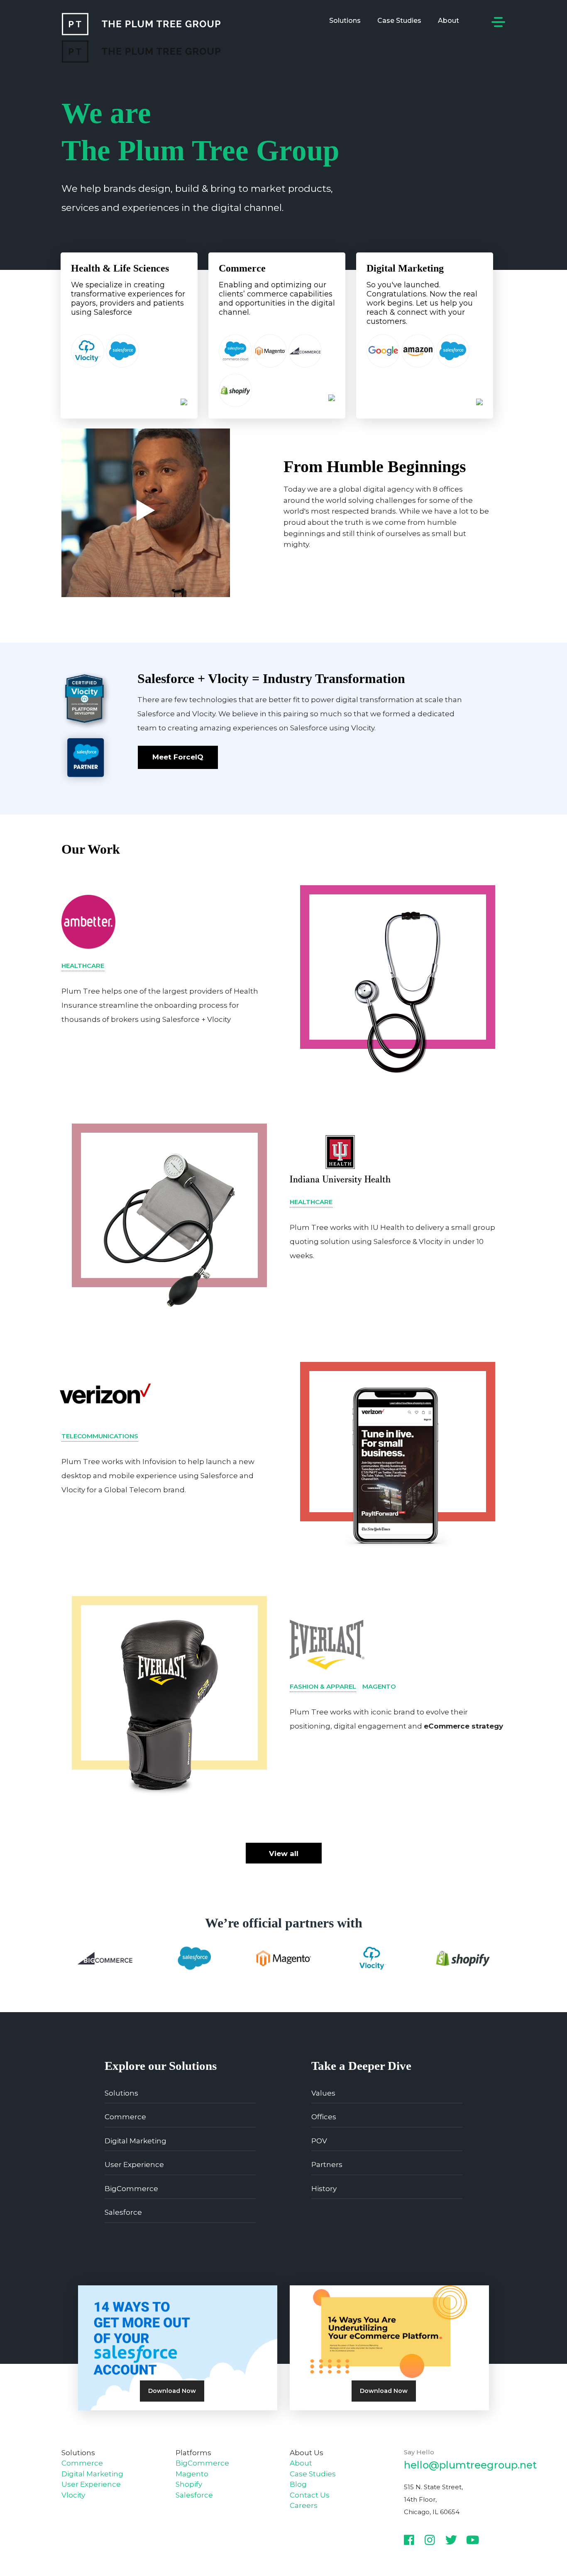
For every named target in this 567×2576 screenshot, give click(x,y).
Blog (298, 2484)
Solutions (345, 21)
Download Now (172, 2391)
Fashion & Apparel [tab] (323, 1686)
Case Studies (399, 21)
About (448, 21)
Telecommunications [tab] (100, 1436)
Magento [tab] (379, 1686)
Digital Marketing (136, 2141)
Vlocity (73, 2495)
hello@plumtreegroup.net (470, 2465)
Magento (192, 2474)
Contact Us (310, 2495)
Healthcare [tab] (83, 966)
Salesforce (123, 2212)
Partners (327, 2165)
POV (319, 2141)
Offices (324, 2117)
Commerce (125, 2117)
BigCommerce (131, 2189)
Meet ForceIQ (178, 757)
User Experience (134, 2165)
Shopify (189, 2484)
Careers (304, 2505)
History (324, 2189)
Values (323, 2093)
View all (284, 1854)
